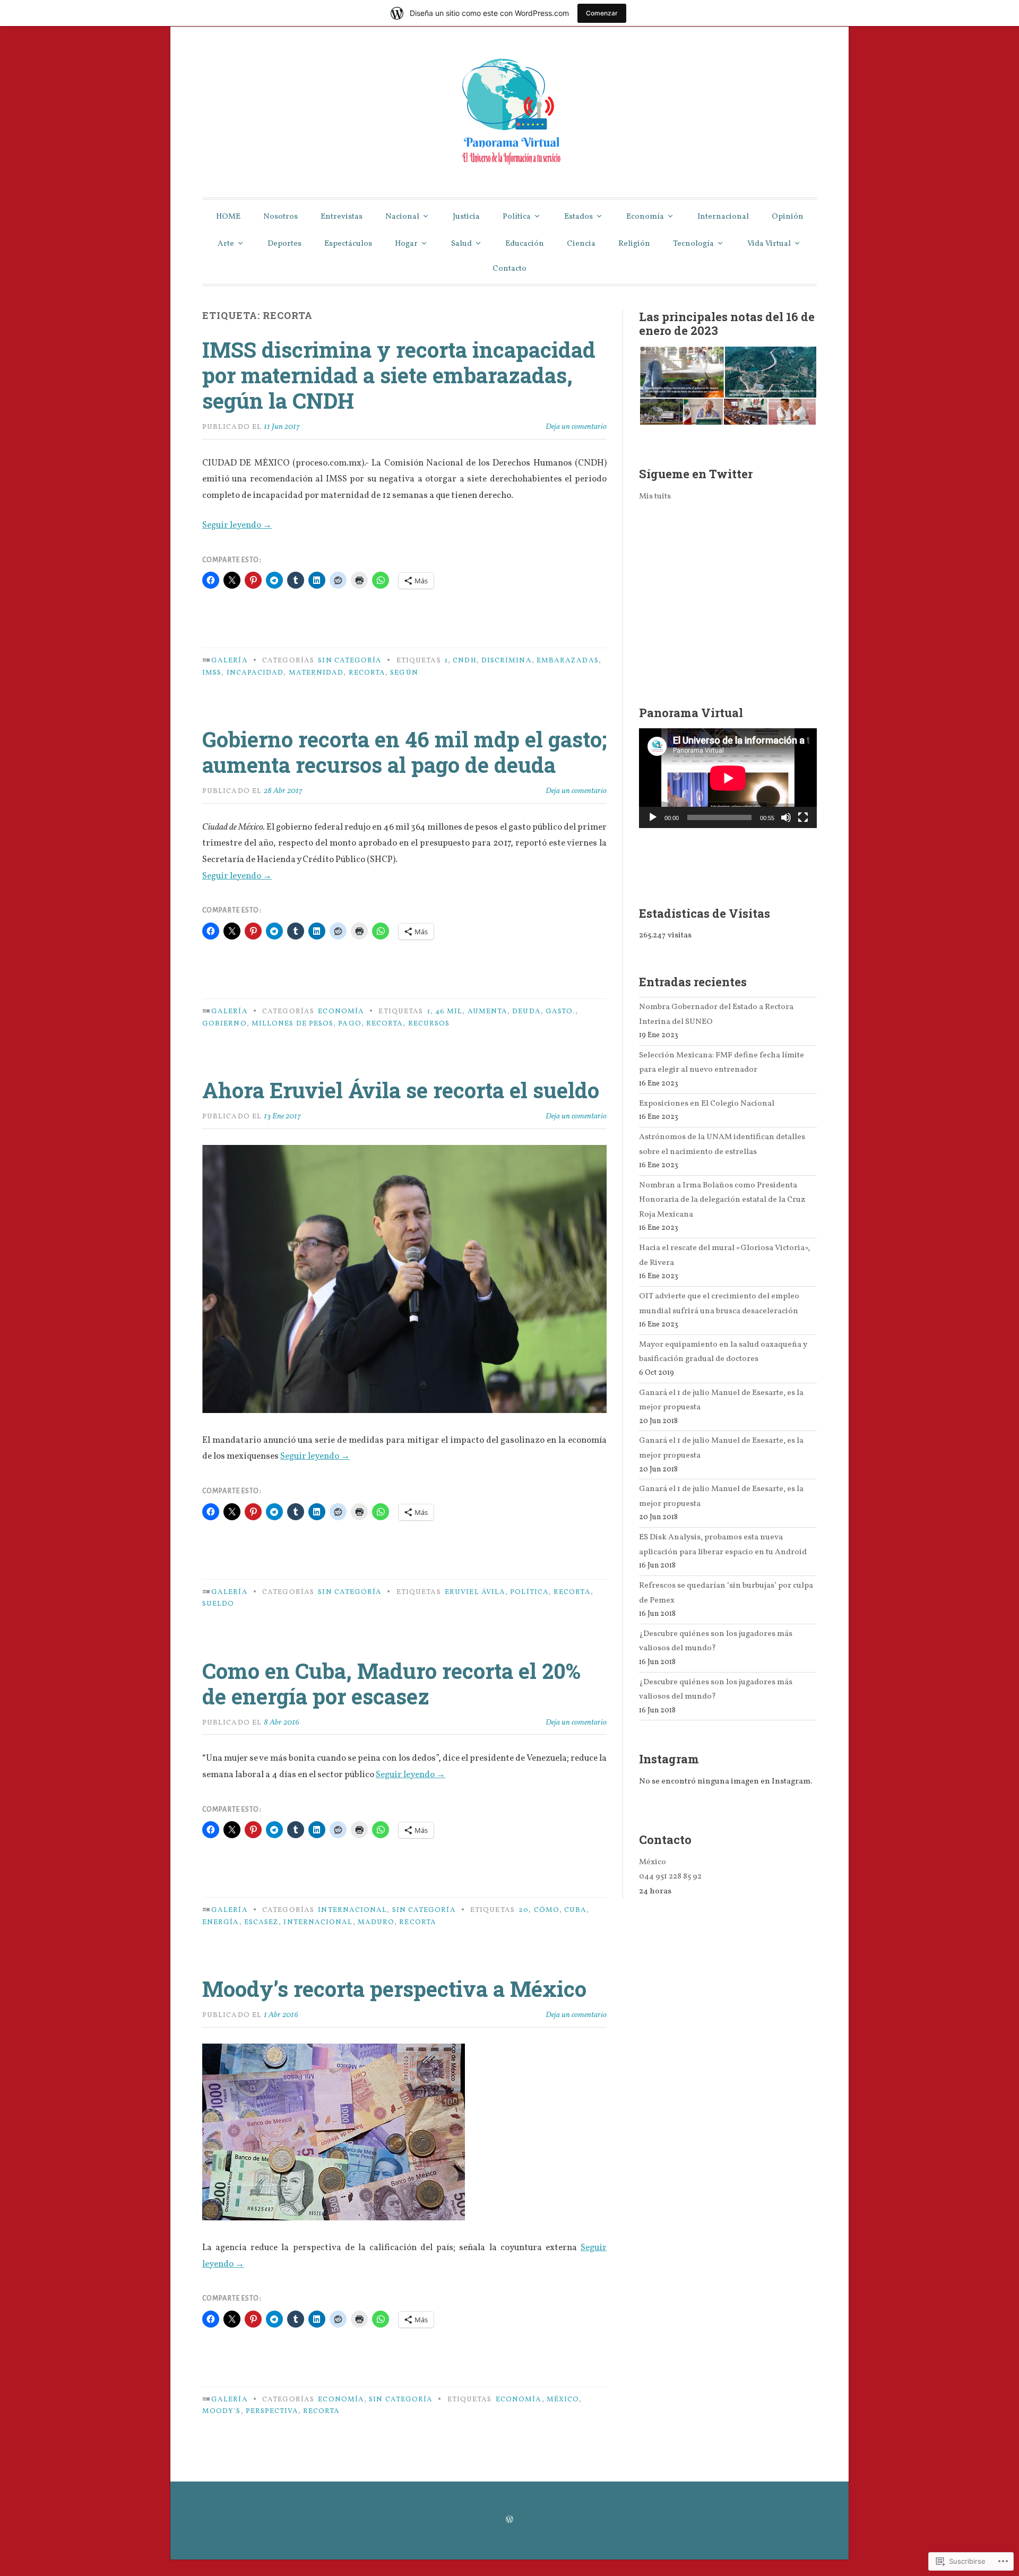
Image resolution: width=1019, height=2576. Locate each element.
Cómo (547, 1910)
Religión (634, 244)
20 (524, 1910)
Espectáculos (348, 244)
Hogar (406, 244)
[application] (728, 778)
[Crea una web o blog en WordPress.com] (509, 2521)
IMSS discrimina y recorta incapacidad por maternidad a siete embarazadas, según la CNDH (399, 375)
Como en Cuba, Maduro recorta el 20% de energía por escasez (391, 1683)
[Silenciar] (786, 817)
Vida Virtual (769, 244)
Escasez (262, 1922)
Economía (645, 217)
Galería (230, 661)
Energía (221, 1922)
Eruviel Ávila (475, 1592)
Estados (578, 217)
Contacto (509, 269)
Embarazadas (568, 661)
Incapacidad (255, 673)
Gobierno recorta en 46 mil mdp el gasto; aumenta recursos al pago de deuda (404, 752)
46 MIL (449, 1011)
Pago (349, 1024)
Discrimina (507, 661)
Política (517, 217)
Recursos (429, 1024)
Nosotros (280, 217)
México (563, 2400)
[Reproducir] (653, 817)
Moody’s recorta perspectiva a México (394, 1989)
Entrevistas (342, 217)
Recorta (367, 673)
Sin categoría (350, 661)
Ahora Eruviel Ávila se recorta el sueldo (401, 1090)
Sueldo (218, 1604)
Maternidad (316, 673)
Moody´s (222, 2411)
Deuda (526, 1011)
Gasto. (560, 1011)
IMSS (212, 673)
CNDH (464, 661)
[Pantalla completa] (803, 817)
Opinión (788, 217)
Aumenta (488, 1011)
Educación (525, 244)
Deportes (284, 244)
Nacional (402, 217)
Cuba (575, 1910)
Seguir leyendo (237, 525)
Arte (226, 244)
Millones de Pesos (292, 1024)
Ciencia (581, 244)
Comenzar (602, 13)
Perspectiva (272, 2411)
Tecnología (693, 244)
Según (404, 673)
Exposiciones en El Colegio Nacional (707, 1104)
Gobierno (224, 1024)
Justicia (466, 217)
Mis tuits (655, 496)
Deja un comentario (576, 427)
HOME (228, 217)
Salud (461, 244)
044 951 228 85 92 (670, 1876)
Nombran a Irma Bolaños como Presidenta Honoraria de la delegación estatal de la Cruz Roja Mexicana (722, 1200)
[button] (681, 372)
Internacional (723, 217)
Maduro (376, 1922)
